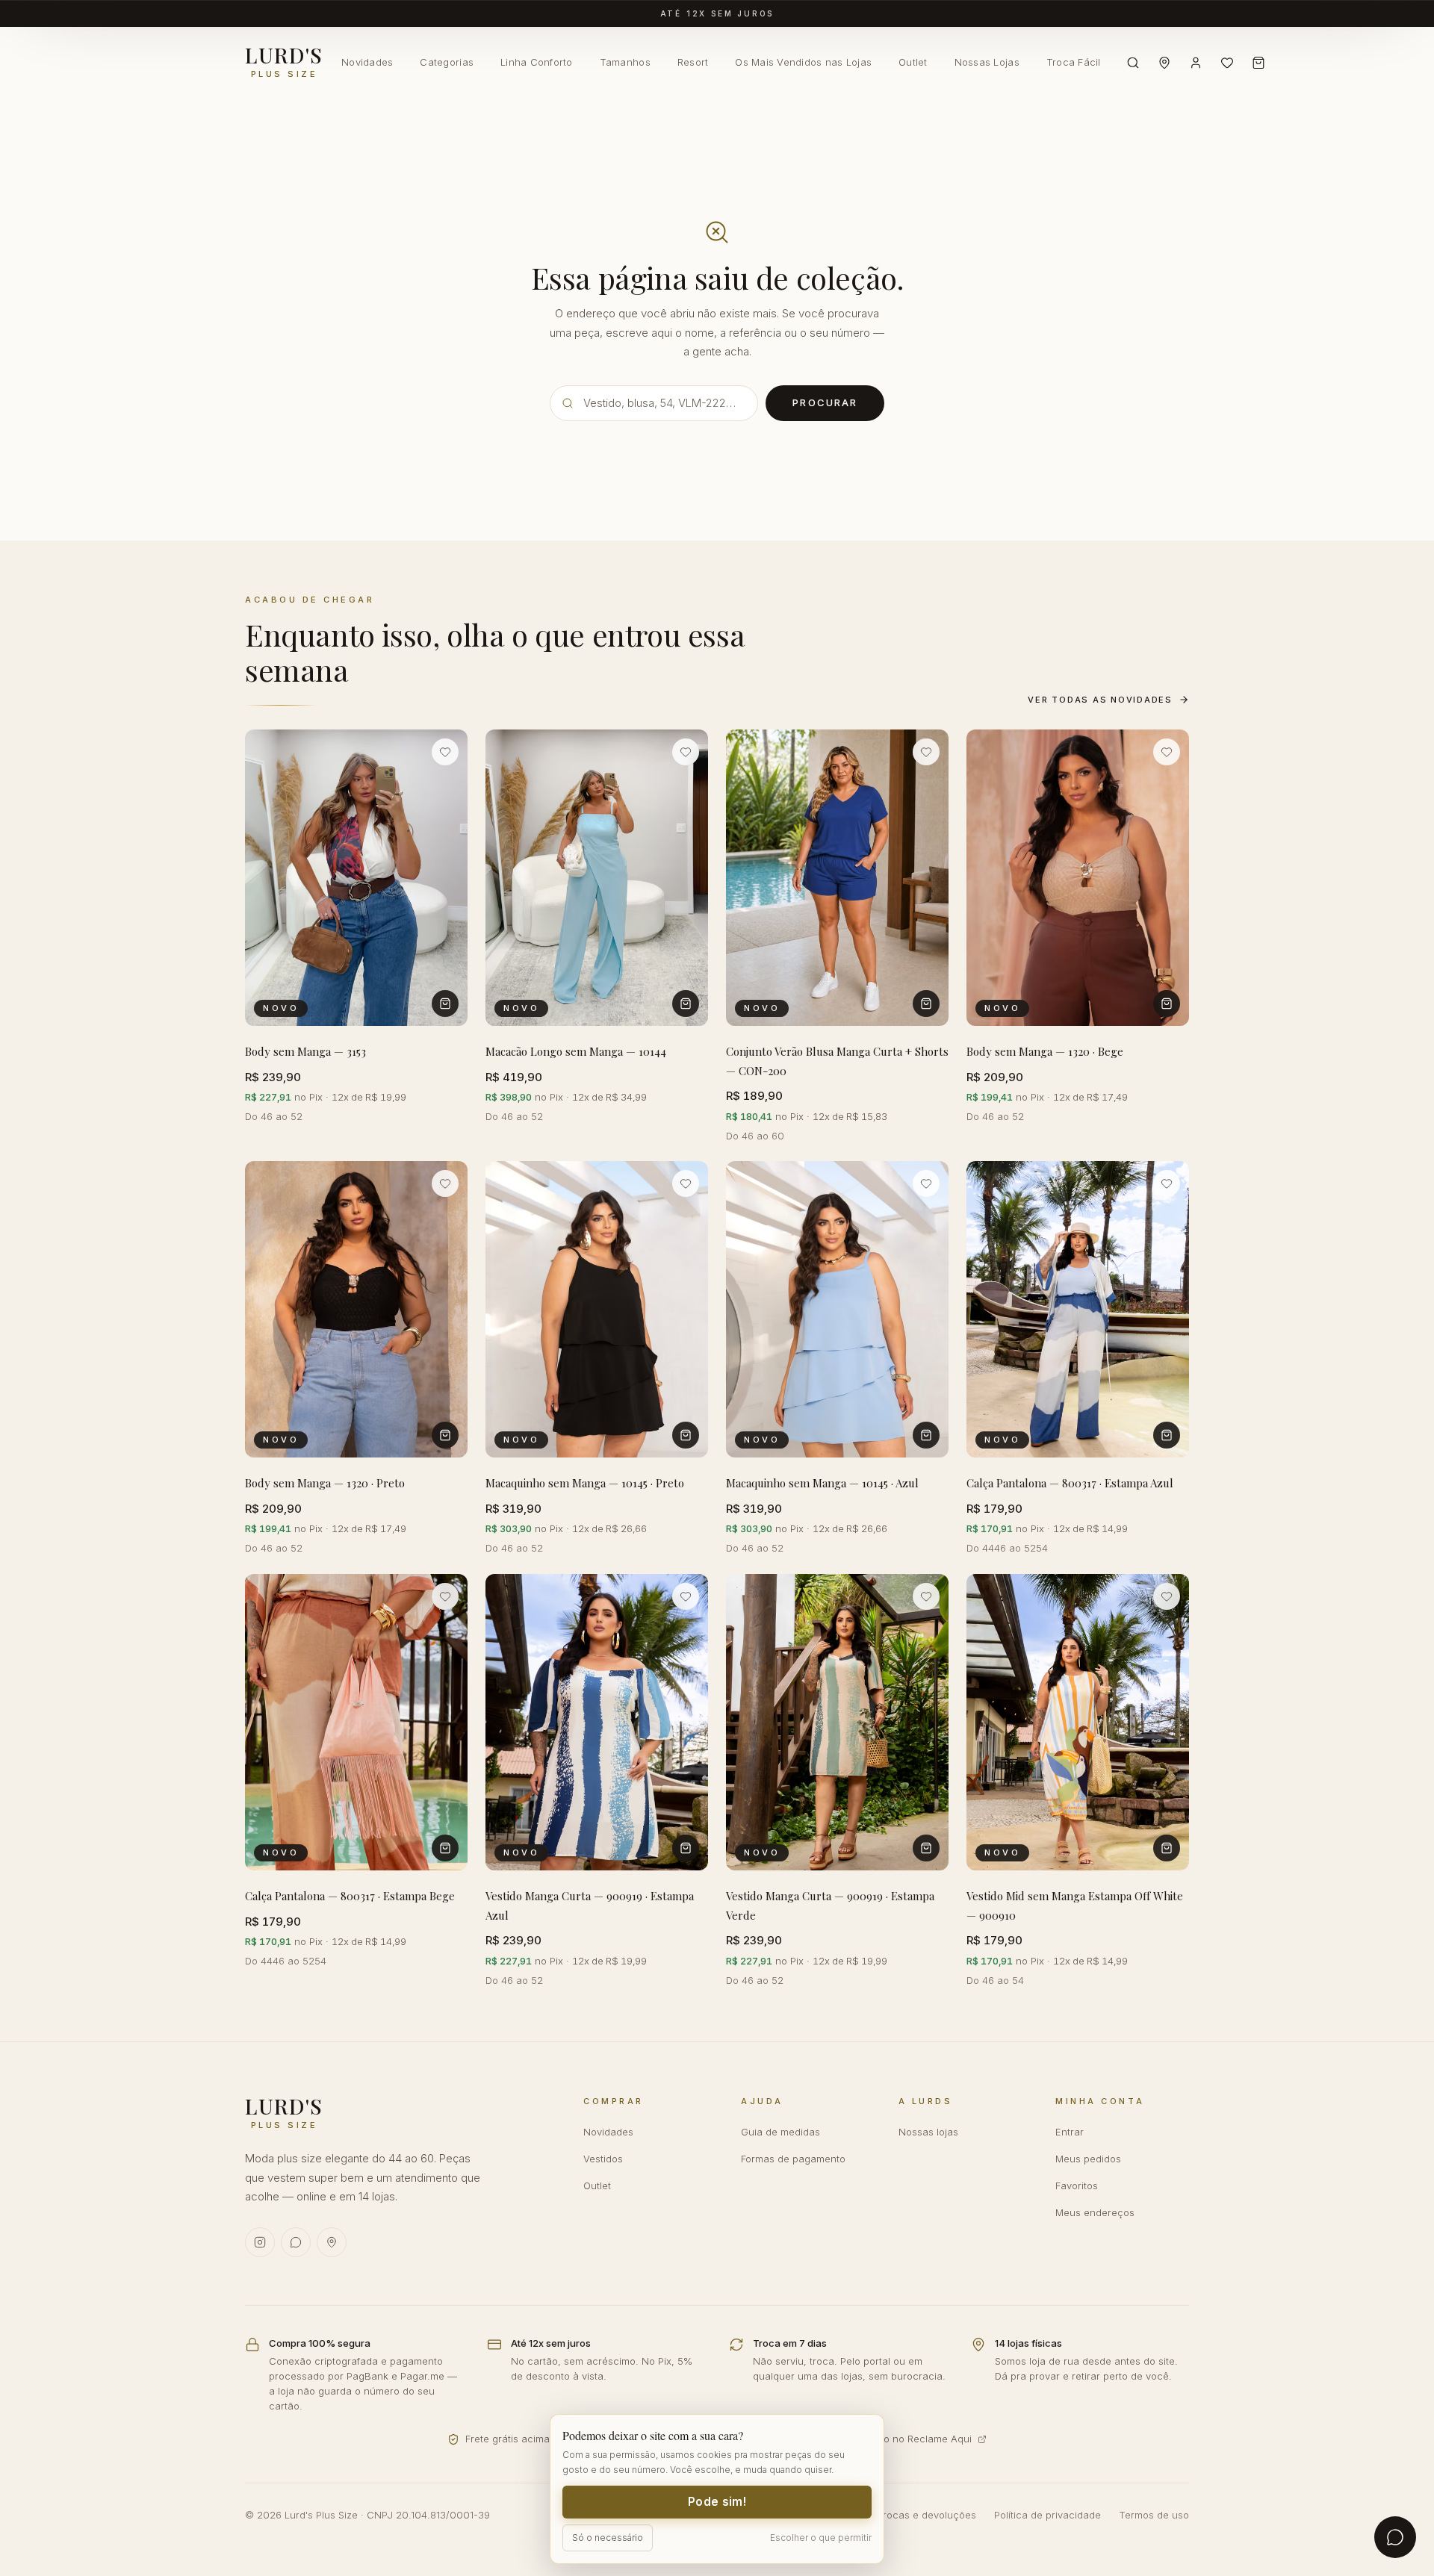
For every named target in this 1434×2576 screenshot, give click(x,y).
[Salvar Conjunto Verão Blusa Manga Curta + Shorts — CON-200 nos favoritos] (926, 752)
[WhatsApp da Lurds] (296, 2242)
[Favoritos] (1227, 63)
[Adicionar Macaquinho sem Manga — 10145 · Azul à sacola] (926, 1436)
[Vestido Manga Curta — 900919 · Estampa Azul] (597, 1722)
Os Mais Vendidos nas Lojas (803, 62)
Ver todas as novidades (1100, 700)
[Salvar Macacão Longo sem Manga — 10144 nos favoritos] (686, 752)
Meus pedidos (1088, 2159)
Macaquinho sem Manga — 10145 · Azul (822, 1484)
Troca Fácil (1074, 62)
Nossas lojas (928, 2132)
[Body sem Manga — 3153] (356, 878)
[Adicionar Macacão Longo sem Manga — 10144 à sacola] (686, 1004)
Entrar (1070, 2132)
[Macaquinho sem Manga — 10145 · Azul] (837, 1309)
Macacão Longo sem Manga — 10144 (576, 1051)
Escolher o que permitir (821, 2538)
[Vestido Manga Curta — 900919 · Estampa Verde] (837, 1722)
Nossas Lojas (987, 62)
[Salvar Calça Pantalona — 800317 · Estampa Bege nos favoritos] (445, 1596)
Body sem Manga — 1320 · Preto (325, 1484)
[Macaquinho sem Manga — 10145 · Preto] (597, 1309)
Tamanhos (625, 62)
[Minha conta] (1196, 63)
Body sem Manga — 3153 (305, 1051)
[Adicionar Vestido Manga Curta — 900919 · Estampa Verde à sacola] (926, 1848)
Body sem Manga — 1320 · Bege (1045, 1051)
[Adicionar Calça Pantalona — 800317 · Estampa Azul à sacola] (1167, 1436)
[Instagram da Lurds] (260, 2242)
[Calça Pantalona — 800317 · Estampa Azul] (1078, 1309)
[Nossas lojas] (1164, 63)
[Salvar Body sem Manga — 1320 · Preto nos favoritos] (445, 1183)
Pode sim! (717, 2502)
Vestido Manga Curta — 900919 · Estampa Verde (830, 1905)
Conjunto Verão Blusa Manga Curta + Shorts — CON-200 (837, 1061)
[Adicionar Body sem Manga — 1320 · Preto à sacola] (445, 1436)
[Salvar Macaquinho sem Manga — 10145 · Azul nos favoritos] (926, 1183)
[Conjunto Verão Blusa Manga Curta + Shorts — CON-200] (837, 878)
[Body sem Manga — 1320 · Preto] (356, 1309)
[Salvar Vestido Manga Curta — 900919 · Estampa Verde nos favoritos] (926, 1596)
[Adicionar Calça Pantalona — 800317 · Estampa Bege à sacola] (445, 1848)
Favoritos (1077, 2185)
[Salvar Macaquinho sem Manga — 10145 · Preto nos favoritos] (686, 1183)
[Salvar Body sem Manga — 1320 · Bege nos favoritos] (1167, 752)
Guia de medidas (780, 2132)
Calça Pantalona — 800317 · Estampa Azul (1070, 1484)
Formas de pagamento (793, 2159)
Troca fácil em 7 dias (717, 18)
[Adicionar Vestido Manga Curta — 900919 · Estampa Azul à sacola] (686, 1848)
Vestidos (603, 2159)
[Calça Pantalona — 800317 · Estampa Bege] (356, 1722)
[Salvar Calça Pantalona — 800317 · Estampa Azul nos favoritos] (1167, 1183)
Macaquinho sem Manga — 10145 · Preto (585, 1484)
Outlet (913, 62)
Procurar (825, 402)
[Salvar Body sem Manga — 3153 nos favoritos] (445, 752)
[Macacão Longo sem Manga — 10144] (597, 878)
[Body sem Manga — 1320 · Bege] (1078, 878)
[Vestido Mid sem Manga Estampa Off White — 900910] (1078, 1722)
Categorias (447, 62)
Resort (693, 62)
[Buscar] (1133, 63)
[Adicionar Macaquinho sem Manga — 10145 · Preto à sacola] (686, 1436)
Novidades (367, 62)
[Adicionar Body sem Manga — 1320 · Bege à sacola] (1167, 1004)
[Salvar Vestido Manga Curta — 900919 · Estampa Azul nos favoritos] (686, 1596)
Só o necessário (608, 2538)
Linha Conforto (537, 62)
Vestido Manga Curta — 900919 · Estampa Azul (590, 1905)
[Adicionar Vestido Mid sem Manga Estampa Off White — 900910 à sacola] (1167, 1848)
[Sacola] (1258, 63)
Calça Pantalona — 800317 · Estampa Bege (350, 1896)
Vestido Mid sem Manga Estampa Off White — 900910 (1075, 1905)
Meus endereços (1095, 2212)
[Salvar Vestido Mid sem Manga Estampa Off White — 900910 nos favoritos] (1167, 1596)
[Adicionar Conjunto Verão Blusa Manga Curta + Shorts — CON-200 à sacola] (926, 1004)
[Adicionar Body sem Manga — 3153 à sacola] (445, 1004)
